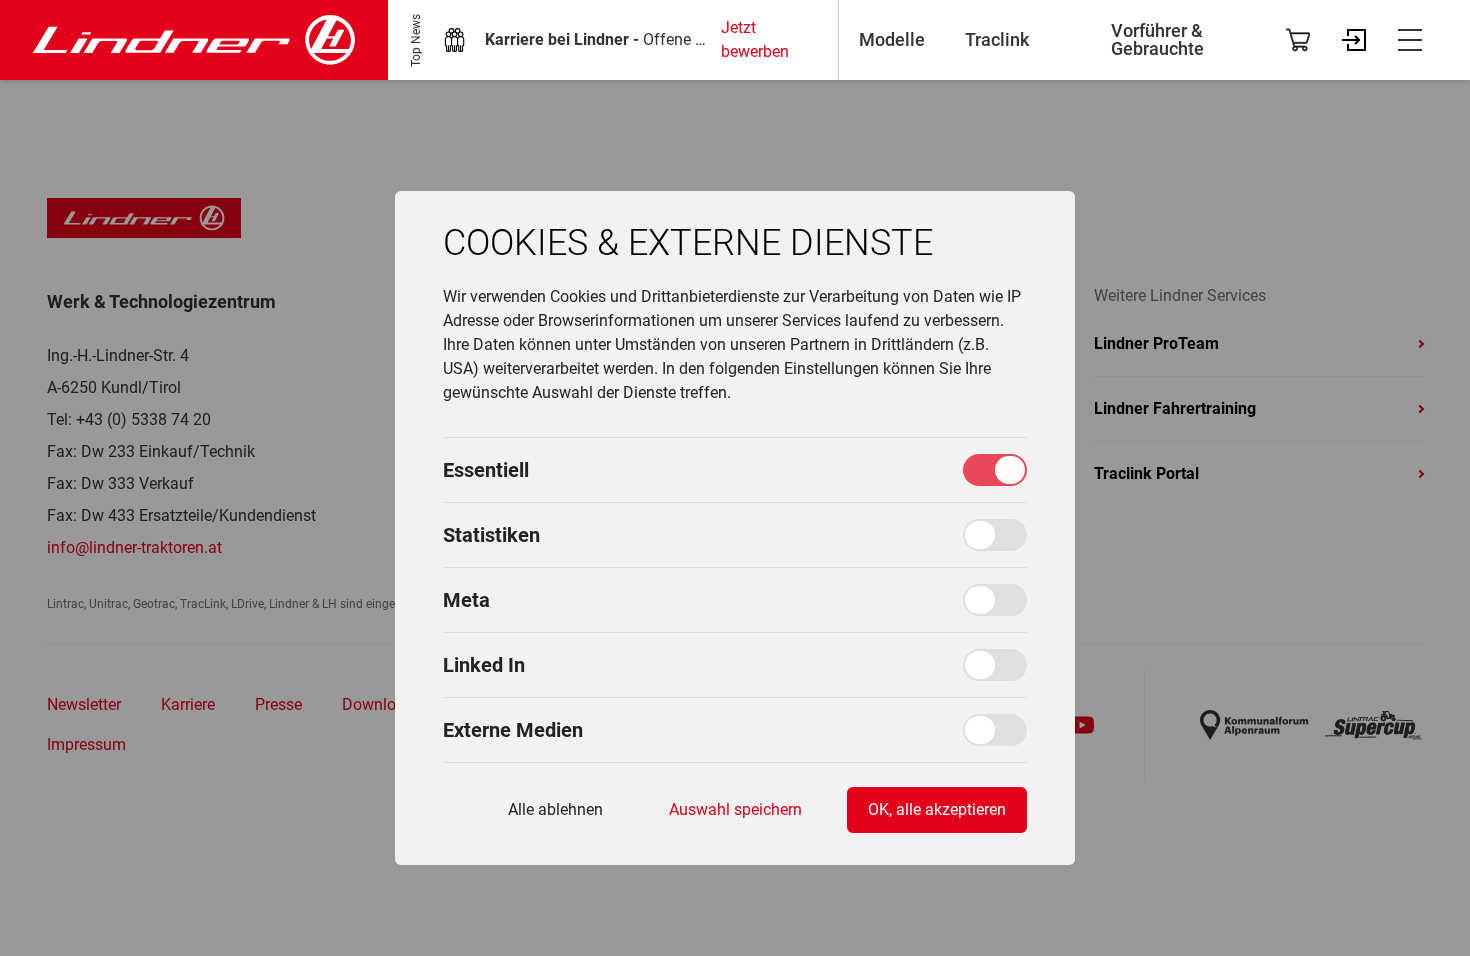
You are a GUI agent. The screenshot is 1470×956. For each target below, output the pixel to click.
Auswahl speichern (735, 809)
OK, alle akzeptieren (937, 809)
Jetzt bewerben (755, 39)
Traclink (997, 40)
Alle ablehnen (555, 809)
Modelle (892, 40)
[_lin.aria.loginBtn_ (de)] (1354, 40)
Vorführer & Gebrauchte (1157, 40)
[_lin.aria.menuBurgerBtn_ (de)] (1410, 40)
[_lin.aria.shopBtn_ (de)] (1298, 40)
